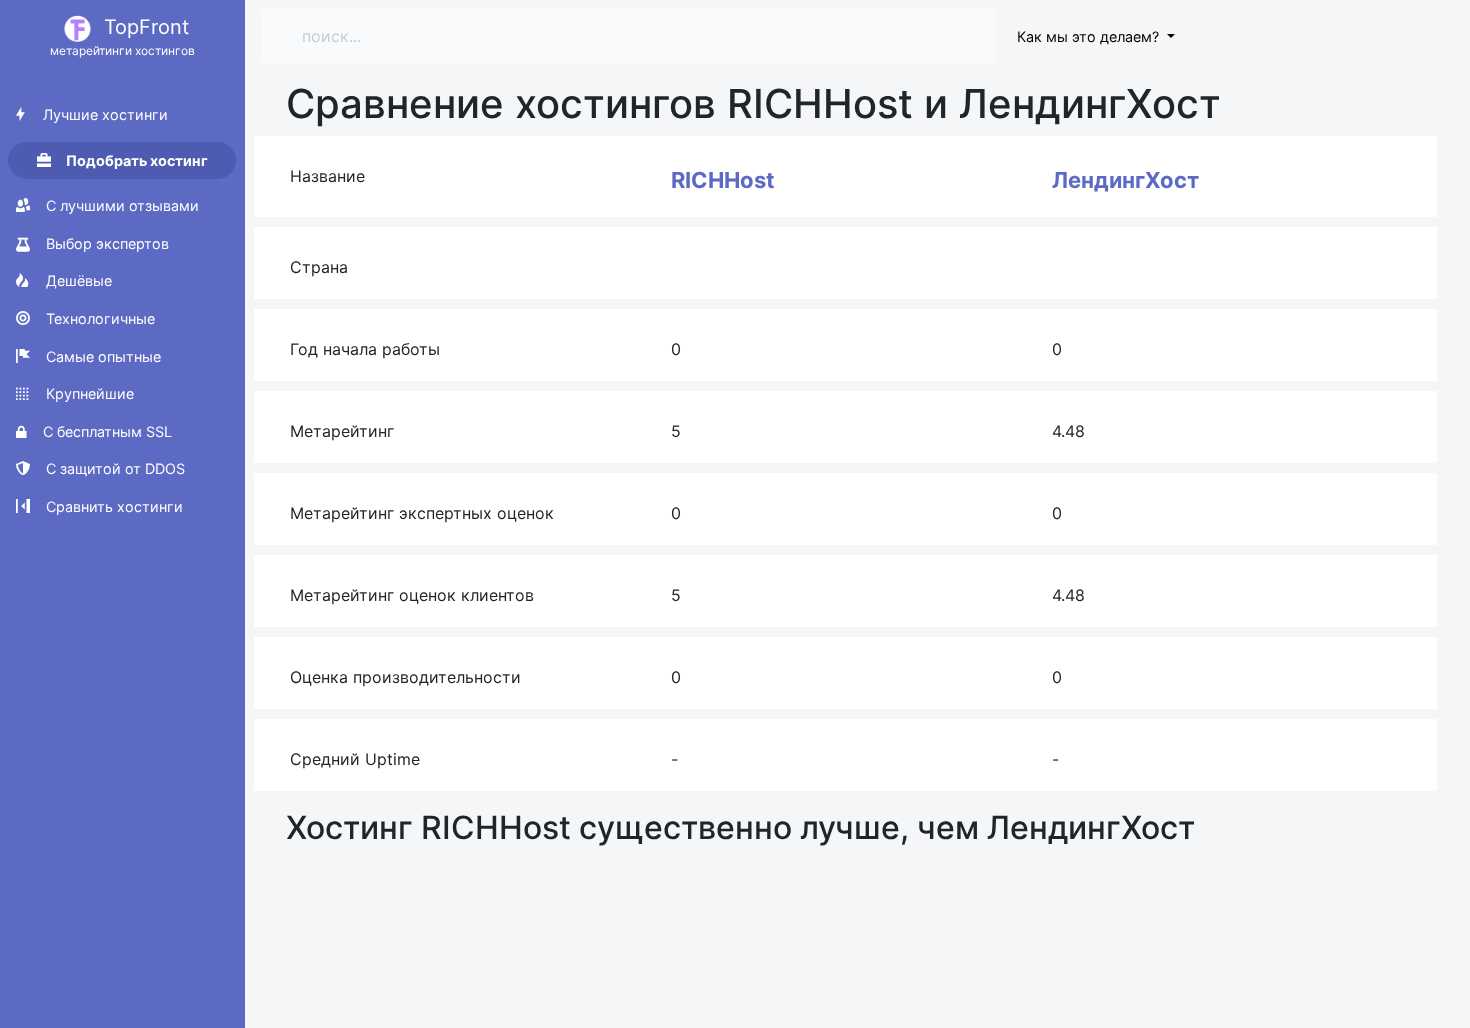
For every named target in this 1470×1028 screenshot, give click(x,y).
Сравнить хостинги (112, 506)
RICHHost (723, 180)
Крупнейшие (88, 393)
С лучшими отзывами (120, 205)
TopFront (122, 36)
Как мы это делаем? (1090, 36)
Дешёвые (77, 280)
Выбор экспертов (105, 243)
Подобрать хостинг (135, 160)
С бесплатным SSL (105, 431)
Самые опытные (101, 356)
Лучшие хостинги (103, 114)
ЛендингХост (1125, 180)
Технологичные (98, 318)
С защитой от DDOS (113, 468)
